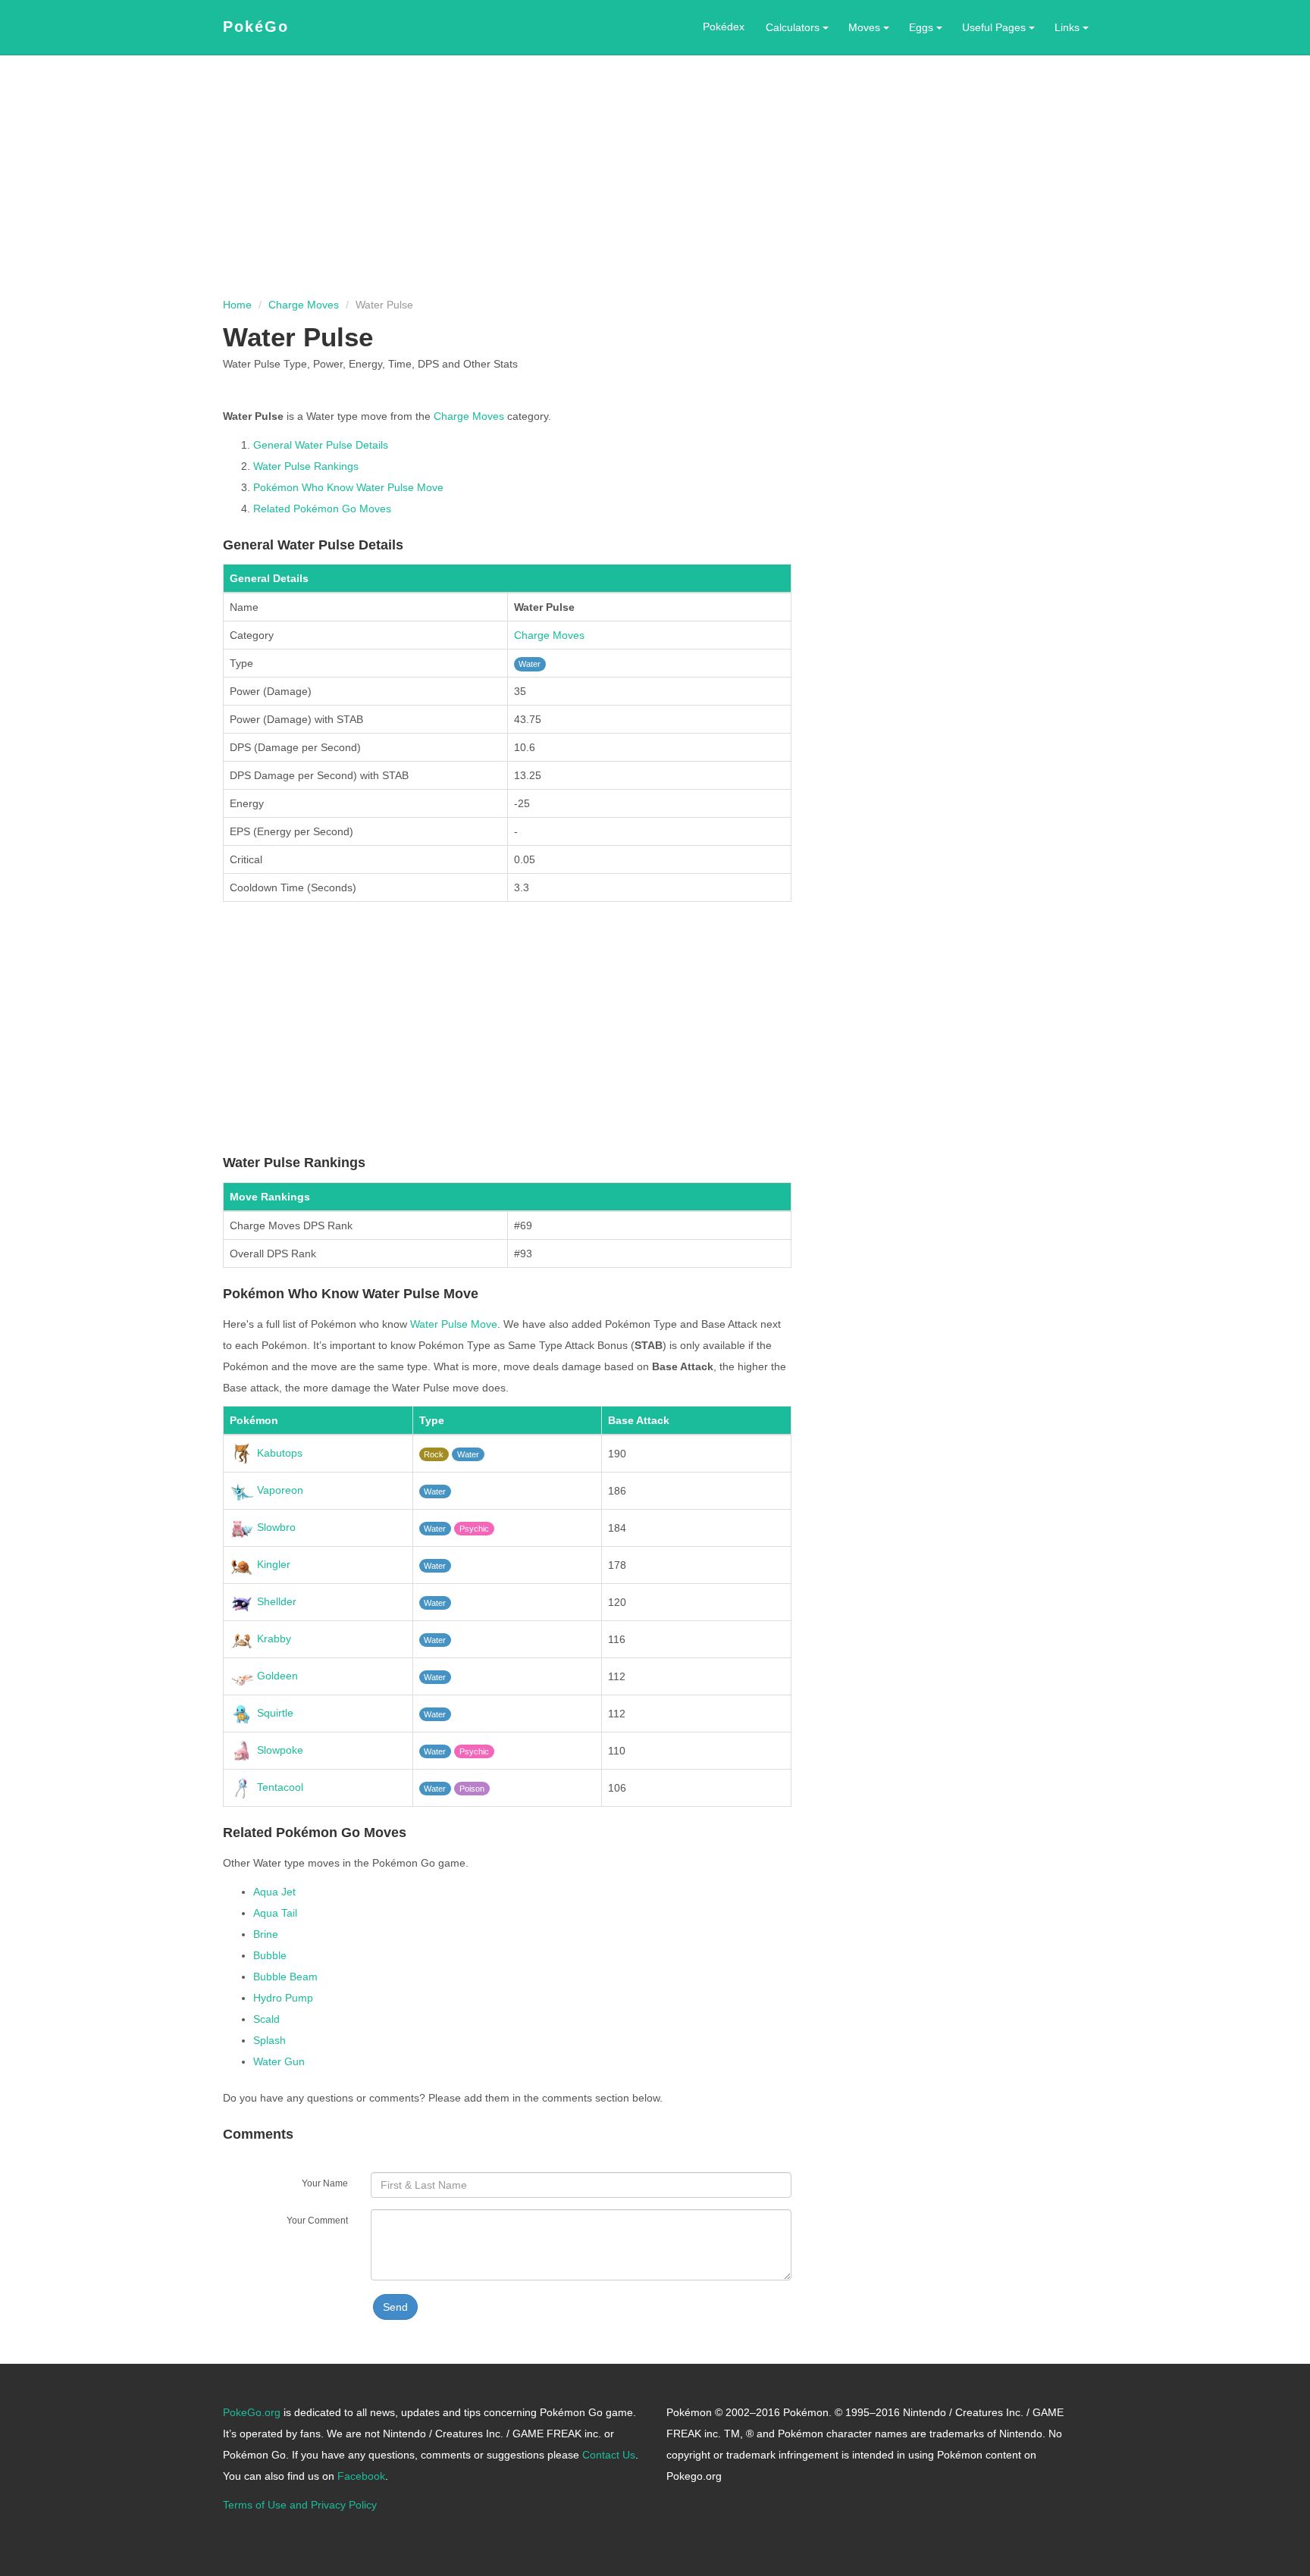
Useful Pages (995, 27)
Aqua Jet (274, 1892)
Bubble (270, 1955)
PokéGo (256, 27)
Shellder (275, 1601)
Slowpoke (279, 1750)
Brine (266, 1934)
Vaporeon (279, 1490)
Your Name (325, 2183)
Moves (866, 27)
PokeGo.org (252, 2412)
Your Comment (317, 2220)
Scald (266, 2019)
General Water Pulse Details (321, 445)
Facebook (361, 2476)
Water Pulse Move (454, 1324)
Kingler (272, 1564)
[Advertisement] (655, 177)
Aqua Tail (275, 1913)
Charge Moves (304, 305)
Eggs (923, 27)
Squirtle (274, 1713)
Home (237, 305)
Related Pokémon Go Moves (322, 509)
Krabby (273, 1639)
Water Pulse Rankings (306, 466)
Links (1069, 27)
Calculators (794, 27)
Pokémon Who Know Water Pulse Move (348, 487)
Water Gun (279, 2061)
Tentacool (279, 1787)
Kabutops (278, 1453)
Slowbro (275, 1527)
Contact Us (609, 2455)
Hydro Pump (283, 1998)
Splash (270, 2040)
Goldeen (276, 1676)
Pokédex (724, 27)
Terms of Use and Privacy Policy (300, 2505)
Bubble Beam (285, 1977)
